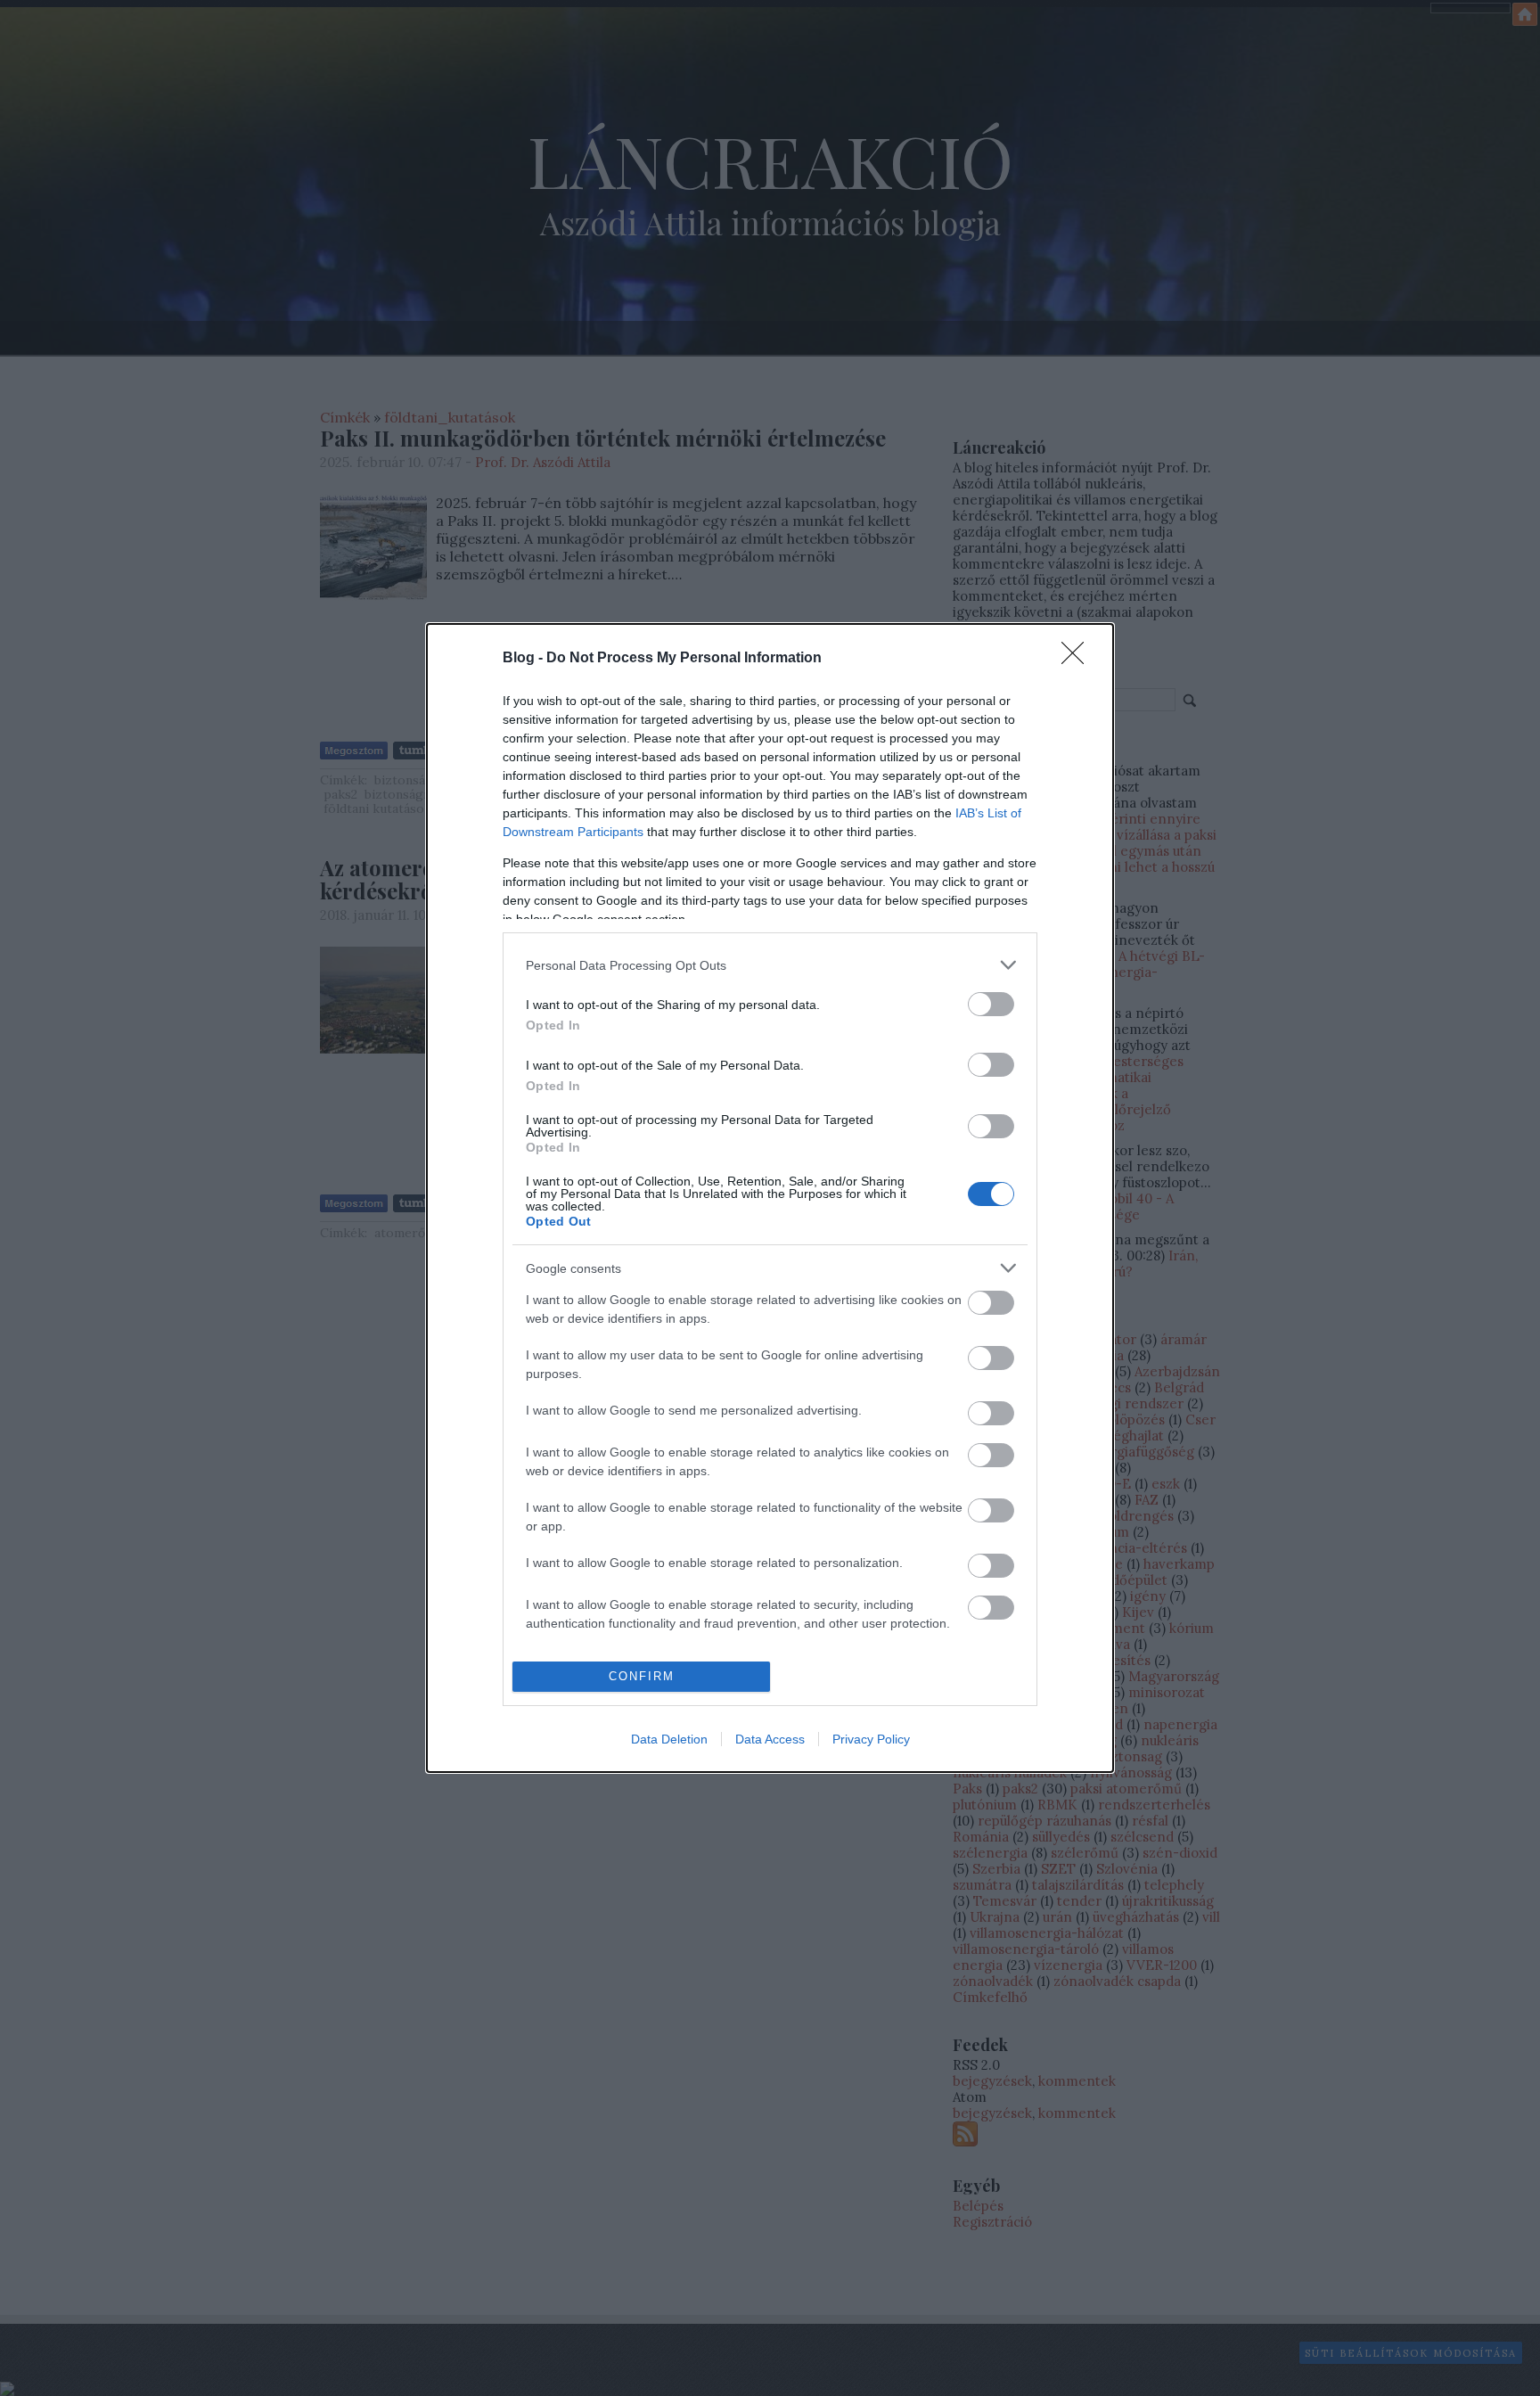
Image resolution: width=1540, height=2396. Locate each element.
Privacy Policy (871, 1739)
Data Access (770, 1739)
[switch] (991, 1004)
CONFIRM (642, 1676)
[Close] (1078, 659)
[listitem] (770, 965)
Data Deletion (669, 1739)
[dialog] (770, 1198)
